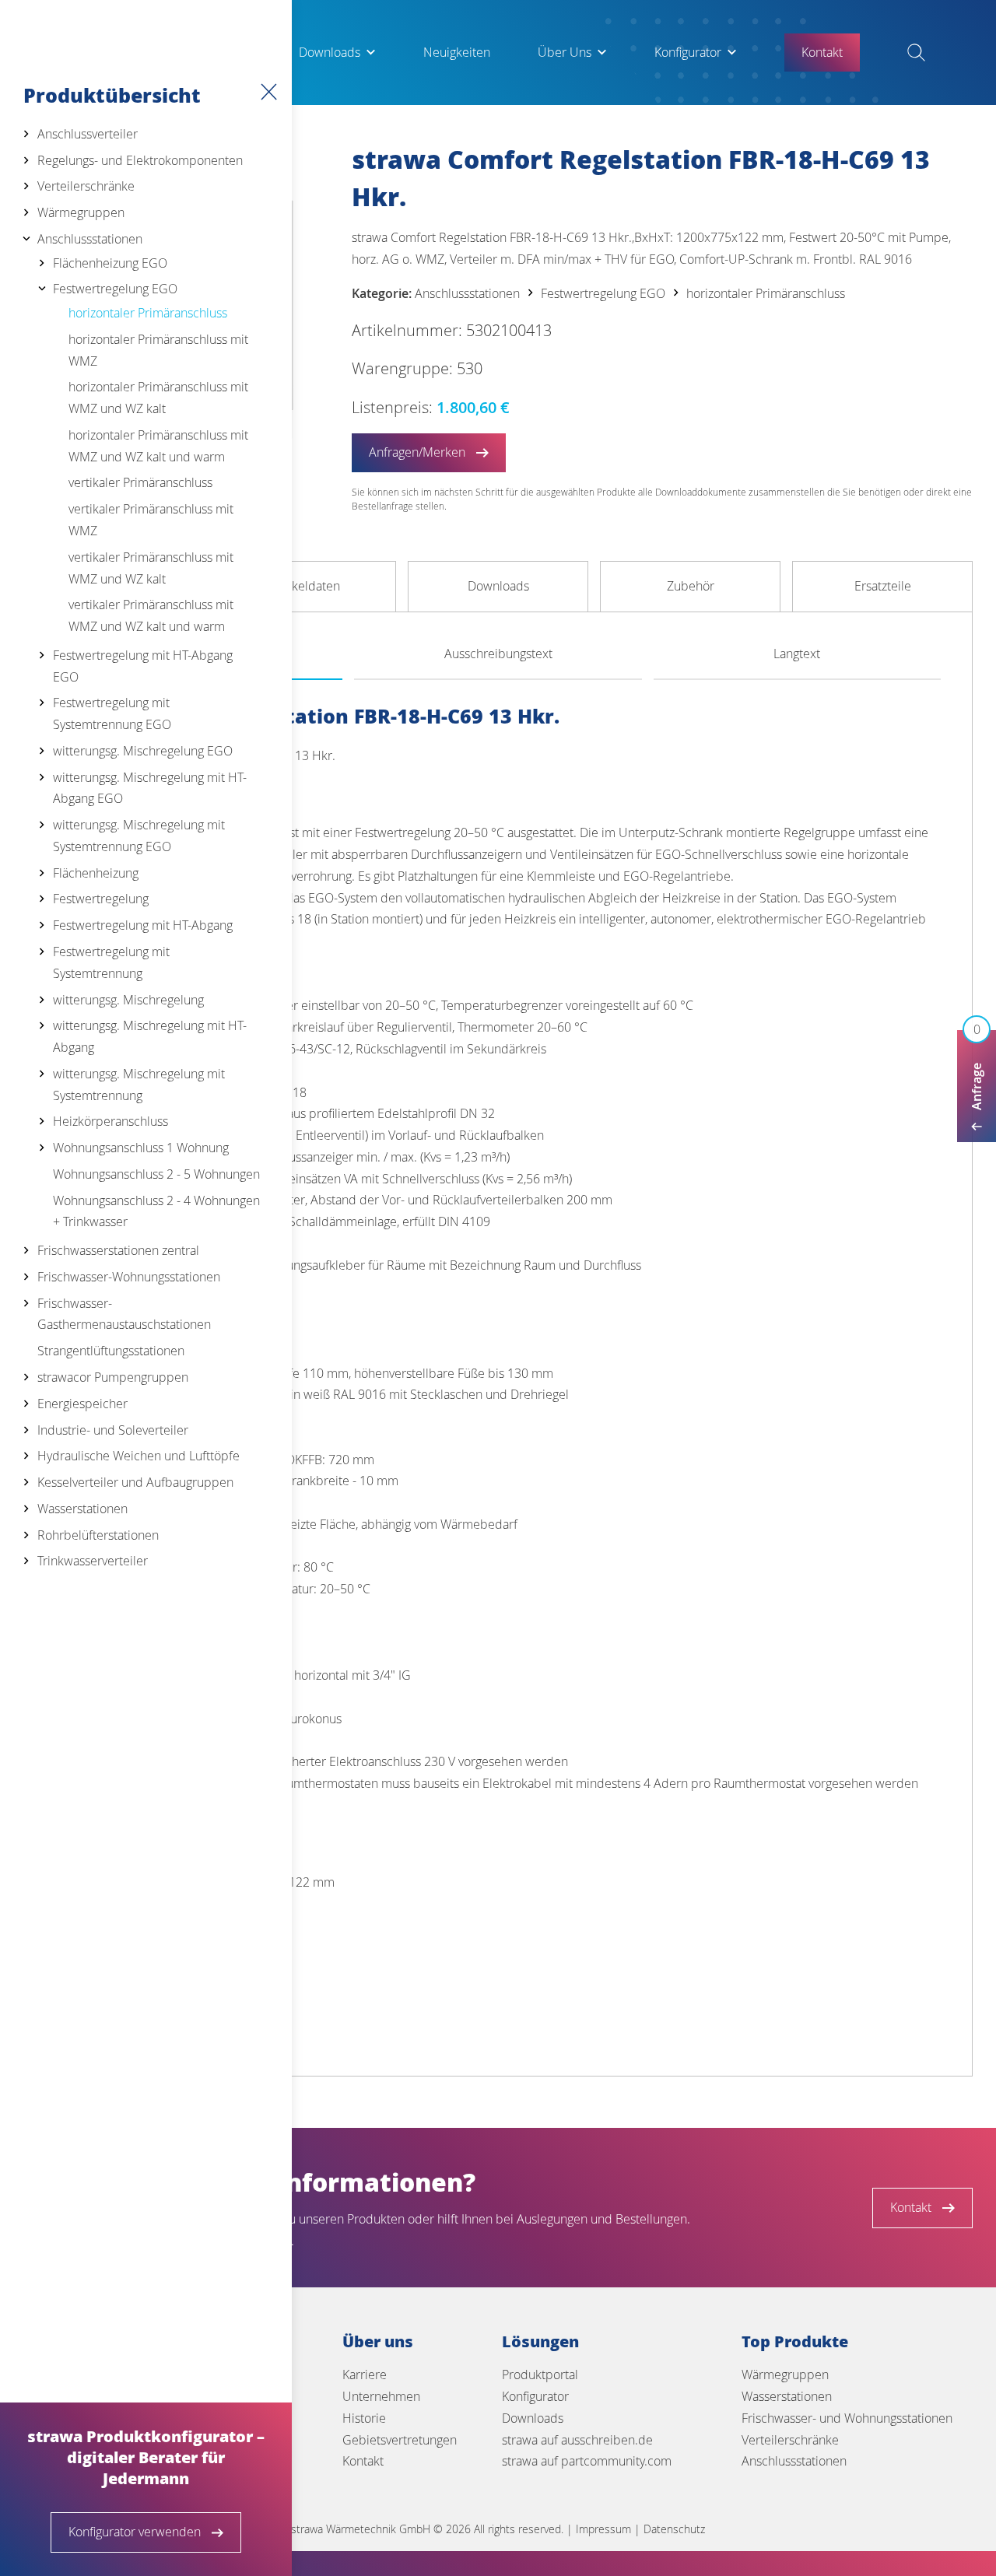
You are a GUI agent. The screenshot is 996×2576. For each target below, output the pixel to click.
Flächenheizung (96, 873)
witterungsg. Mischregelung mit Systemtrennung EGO (139, 836)
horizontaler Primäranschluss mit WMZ (158, 350)
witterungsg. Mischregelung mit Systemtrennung (139, 1085)
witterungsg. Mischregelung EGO (143, 751)
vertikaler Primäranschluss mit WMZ (151, 520)
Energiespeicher (82, 1404)
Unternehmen (381, 2396)
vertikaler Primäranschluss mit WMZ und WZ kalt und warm (151, 615)
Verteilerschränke (86, 186)
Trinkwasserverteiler (93, 1561)
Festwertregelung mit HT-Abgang (143, 925)
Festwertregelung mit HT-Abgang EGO (143, 666)
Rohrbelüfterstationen (98, 1535)
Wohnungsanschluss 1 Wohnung (141, 1148)
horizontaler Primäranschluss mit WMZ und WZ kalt (158, 398)
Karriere (365, 2374)
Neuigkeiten (457, 52)
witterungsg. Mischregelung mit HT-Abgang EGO (150, 788)
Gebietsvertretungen (400, 2440)
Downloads (330, 52)
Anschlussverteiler (88, 134)
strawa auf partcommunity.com (587, 2461)
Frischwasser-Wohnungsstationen (129, 1277)
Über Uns (565, 52)
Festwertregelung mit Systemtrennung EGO (112, 713)
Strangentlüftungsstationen (111, 1351)
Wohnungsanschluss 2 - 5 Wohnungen (156, 1174)
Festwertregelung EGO (115, 289)
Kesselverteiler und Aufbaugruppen (135, 1482)
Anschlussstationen (90, 239)
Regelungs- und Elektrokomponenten (140, 160)
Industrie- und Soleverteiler (113, 1430)
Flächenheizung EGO (110, 263)
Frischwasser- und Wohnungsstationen (847, 2418)
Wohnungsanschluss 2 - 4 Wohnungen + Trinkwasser (156, 1211)
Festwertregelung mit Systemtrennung (111, 962)
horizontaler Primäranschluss (148, 313)
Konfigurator (688, 52)
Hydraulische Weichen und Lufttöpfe (139, 1456)
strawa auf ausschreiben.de (577, 2440)
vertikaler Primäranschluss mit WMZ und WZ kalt (151, 568)
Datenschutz (674, 2529)
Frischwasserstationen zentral (118, 1250)
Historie (364, 2418)
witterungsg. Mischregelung (128, 1000)
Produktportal (540, 2374)
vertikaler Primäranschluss (140, 482)
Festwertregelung (101, 899)
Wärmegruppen (81, 212)
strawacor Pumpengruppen (113, 1377)
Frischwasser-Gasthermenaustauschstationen (124, 1314)
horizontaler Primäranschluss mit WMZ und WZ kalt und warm (158, 446)
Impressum (603, 2529)
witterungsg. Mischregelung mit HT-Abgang (150, 1036)
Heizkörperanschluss (110, 1121)
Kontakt (363, 2461)
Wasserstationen (82, 1509)
